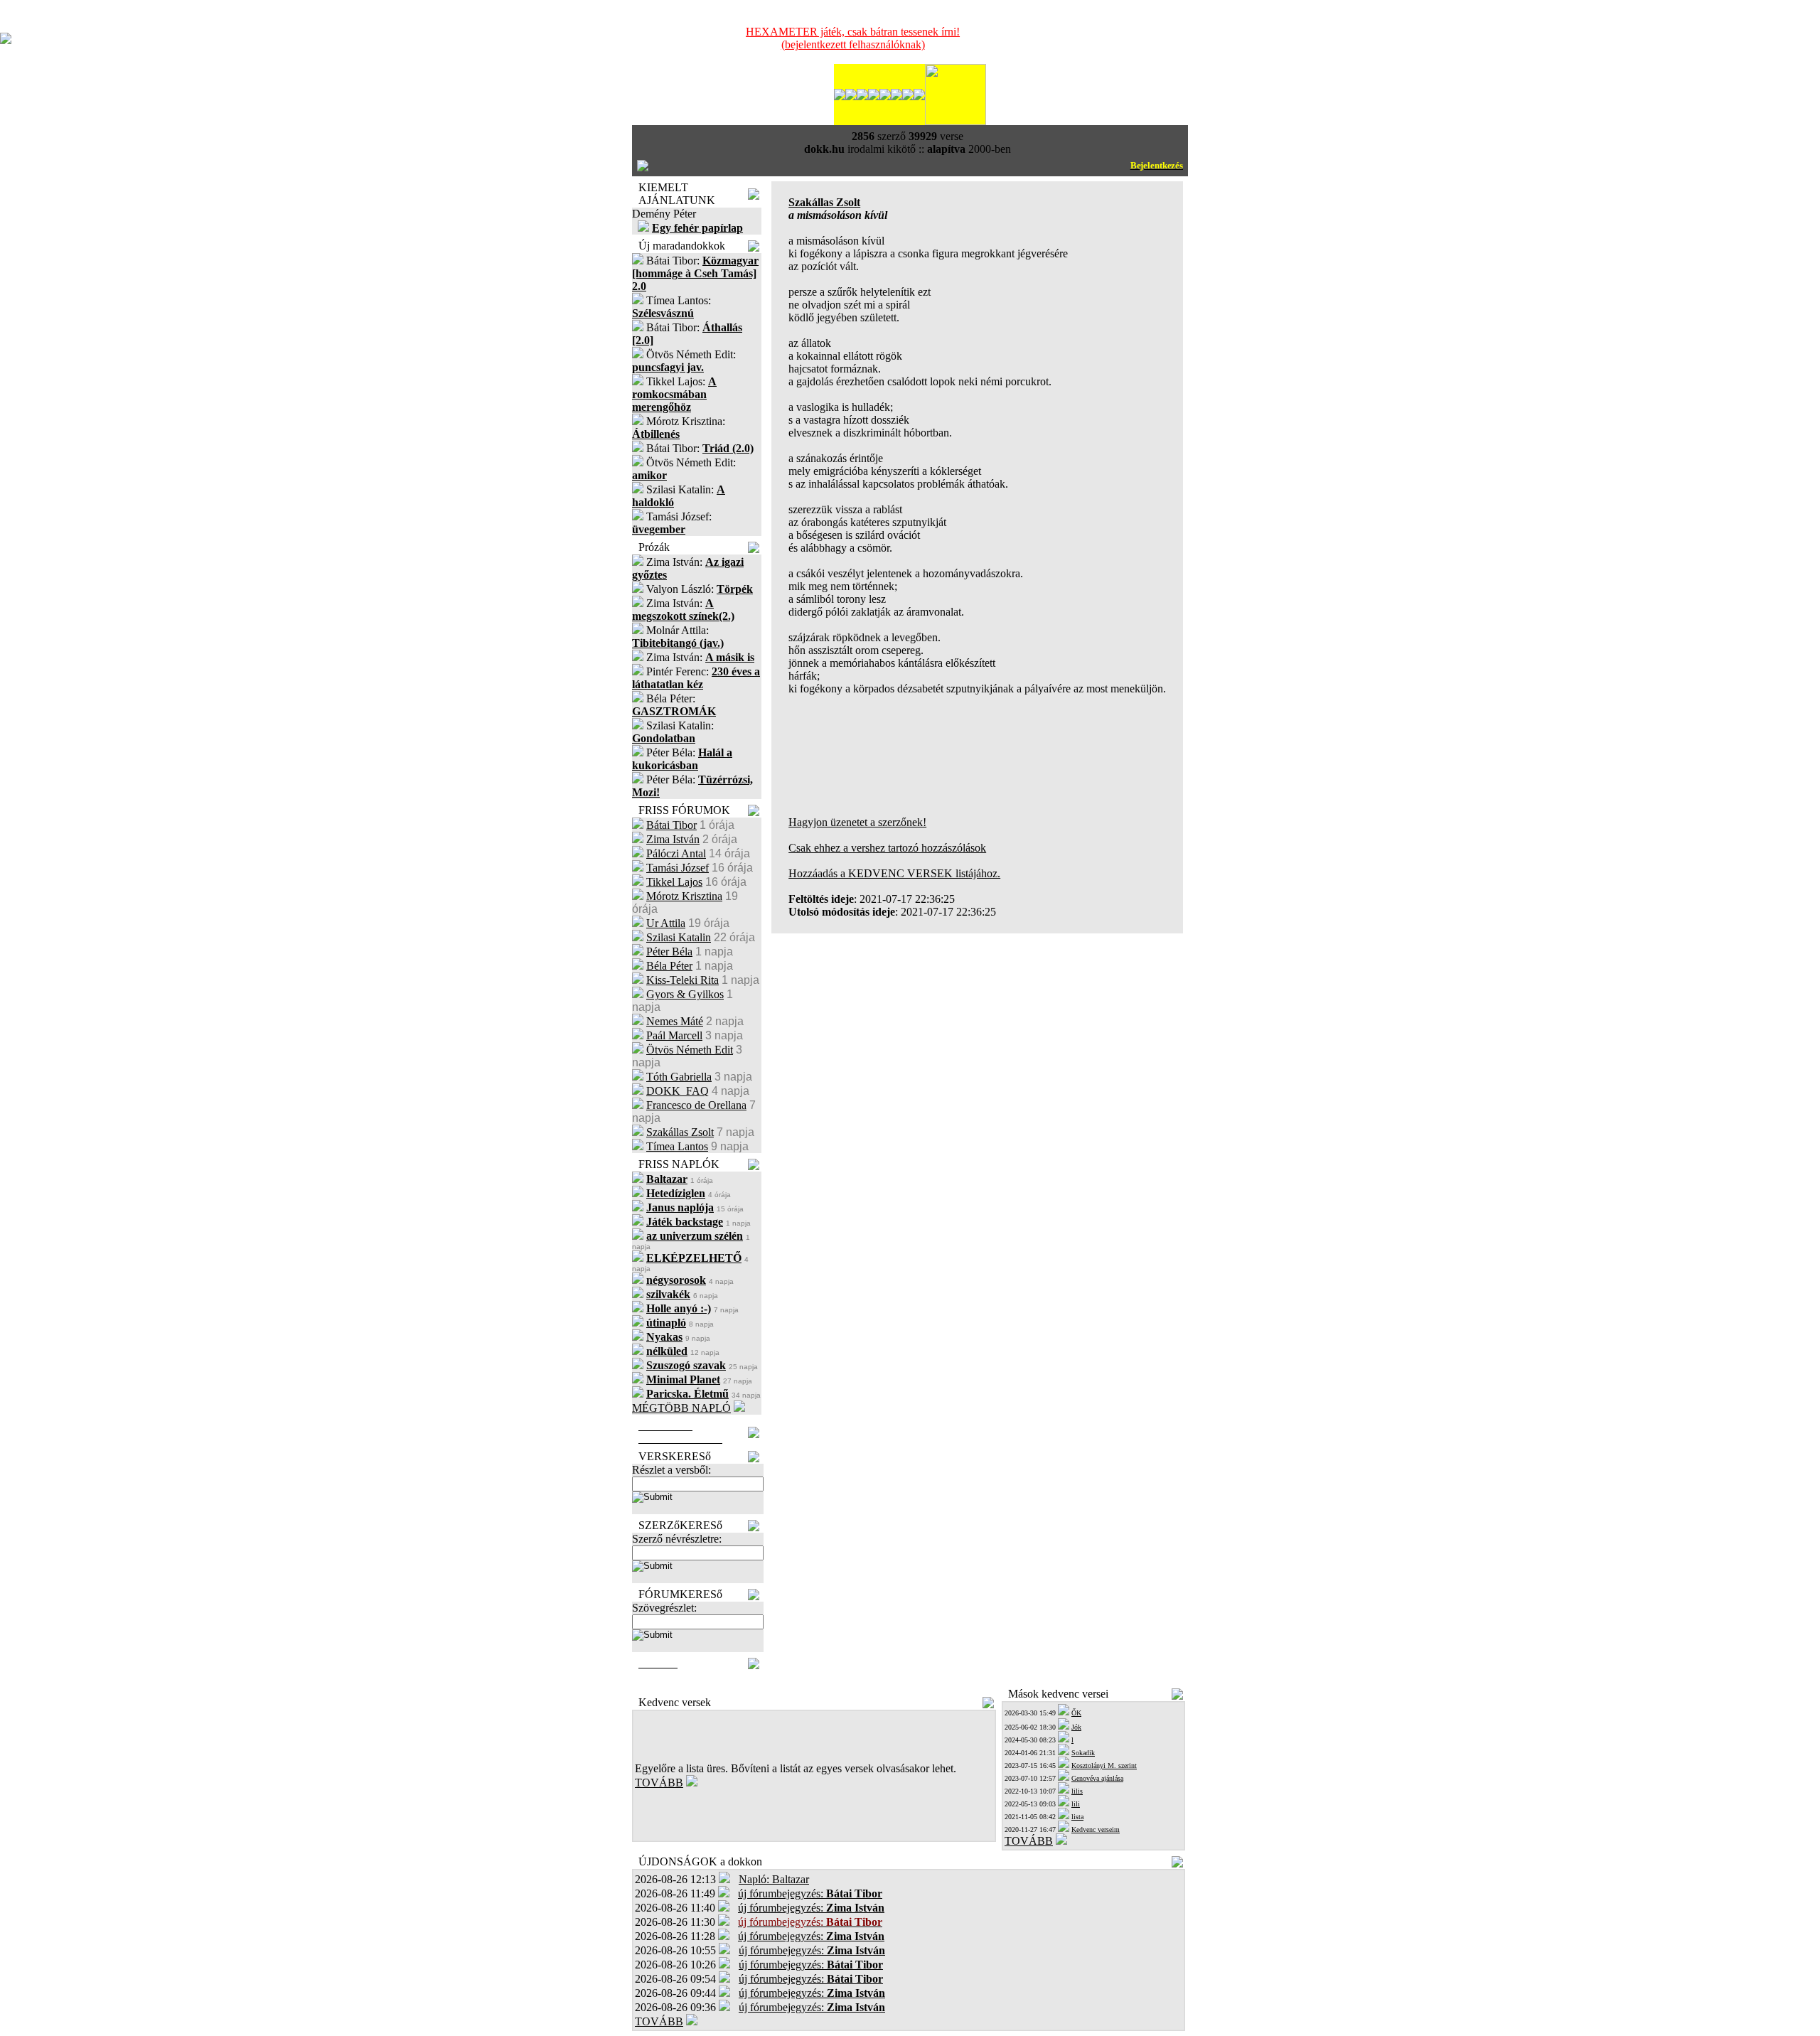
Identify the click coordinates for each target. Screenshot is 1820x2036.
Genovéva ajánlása (1097, 1778)
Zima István (673, 839)
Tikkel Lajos (674, 882)
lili (1076, 1804)
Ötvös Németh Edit (690, 1050)
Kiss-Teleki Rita (682, 980)
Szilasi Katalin (679, 937)
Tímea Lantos (677, 1146)
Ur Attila (666, 923)
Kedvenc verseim (1096, 1829)
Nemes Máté (675, 1021)
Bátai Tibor (671, 825)
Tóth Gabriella (679, 1077)
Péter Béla (669, 952)
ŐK (1076, 1713)
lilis (1077, 1791)
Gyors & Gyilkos (685, 994)
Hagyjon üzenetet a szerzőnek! (857, 822)
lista (1077, 1817)
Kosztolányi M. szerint (1104, 1766)
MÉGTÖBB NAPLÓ (681, 1408)
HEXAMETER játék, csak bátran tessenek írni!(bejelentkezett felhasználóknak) (853, 38)
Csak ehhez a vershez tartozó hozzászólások (887, 848)
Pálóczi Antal (676, 853)
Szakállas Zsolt (680, 1132)
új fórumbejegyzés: (810, 1893)
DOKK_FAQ (678, 1091)
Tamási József (678, 868)
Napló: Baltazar (774, 1879)
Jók (1076, 1727)
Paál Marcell (674, 1035)
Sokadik (1083, 1753)
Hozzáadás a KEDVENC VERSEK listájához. (894, 873)
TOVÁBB (659, 1783)
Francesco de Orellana (696, 1105)
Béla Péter (669, 966)
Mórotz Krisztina (684, 896)
